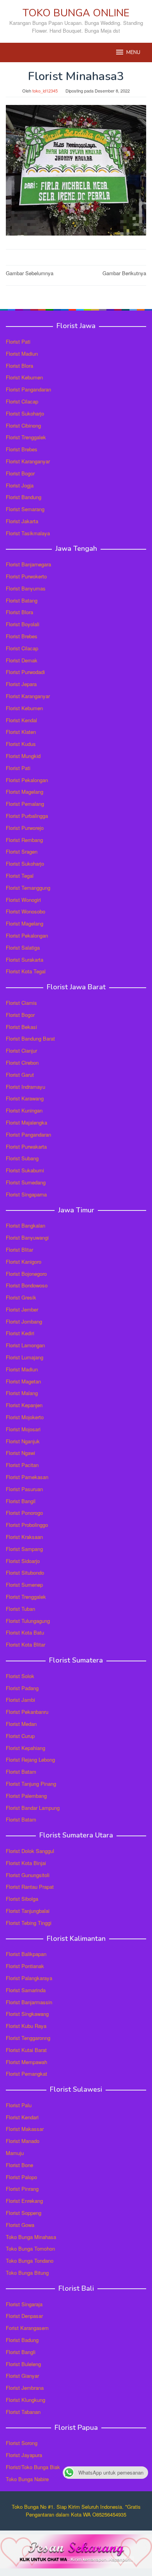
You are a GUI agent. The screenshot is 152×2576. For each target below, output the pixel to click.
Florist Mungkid (23, 756)
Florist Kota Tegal (26, 971)
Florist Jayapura (24, 2455)
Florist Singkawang (27, 2014)
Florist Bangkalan (26, 1225)
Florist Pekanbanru (27, 1712)
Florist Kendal (21, 720)
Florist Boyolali (23, 624)
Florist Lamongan (25, 1345)
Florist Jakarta (22, 521)
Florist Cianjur (21, 1050)
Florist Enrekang (24, 2201)
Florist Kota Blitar (26, 1644)
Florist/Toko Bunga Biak (33, 2467)
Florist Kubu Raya (26, 2026)
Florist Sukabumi (25, 1170)
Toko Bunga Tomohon (30, 2249)
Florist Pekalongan (27, 780)
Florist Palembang (26, 1796)
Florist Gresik (21, 1297)
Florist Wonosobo (26, 911)
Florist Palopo (21, 2177)
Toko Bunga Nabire (27, 2479)
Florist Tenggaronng (28, 2038)
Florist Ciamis (21, 1003)
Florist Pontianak (25, 1966)
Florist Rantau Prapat (30, 1887)
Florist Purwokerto (26, 576)
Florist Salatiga (23, 947)
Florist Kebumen (24, 377)
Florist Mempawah (27, 2062)
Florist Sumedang (26, 1182)
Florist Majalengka (27, 1122)
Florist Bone (19, 2165)
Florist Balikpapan (26, 1954)
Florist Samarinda (26, 1990)
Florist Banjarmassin (29, 2002)
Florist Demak (22, 660)
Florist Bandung (24, 497)
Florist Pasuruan (24, 1489)
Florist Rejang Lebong (30, 1760)
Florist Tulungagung (28, 1621)
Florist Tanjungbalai (28, 1911)
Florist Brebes (22, 449)
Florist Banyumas (26, 588)
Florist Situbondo (25, 1573)
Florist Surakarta (25, 960)
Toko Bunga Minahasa (31, 2237)
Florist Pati (18, 341)
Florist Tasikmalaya (28, 533)
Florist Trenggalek (26, 437)
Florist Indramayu (26, 1087)
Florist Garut (20, 1075)
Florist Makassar (25, 2129)
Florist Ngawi (20, 1453)
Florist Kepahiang (26, 1748)
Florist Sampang (24, 1549)
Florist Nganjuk (23, 1441)
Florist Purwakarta (26, 1147)
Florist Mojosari (23, 1429)
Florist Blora (19, 366)
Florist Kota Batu (25, 1632)
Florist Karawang (25, 1098)
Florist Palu (19, 2105)
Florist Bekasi (21, 1027)
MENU (133, 52)
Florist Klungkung (26, 2400)
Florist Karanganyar (28, 461)
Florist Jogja (20, 485)
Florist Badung (22, 2340)
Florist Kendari (22, 2117)
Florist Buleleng (23, 2364)
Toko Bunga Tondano (30, 2261)
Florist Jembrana (25, 2388)
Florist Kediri (20, 1333)
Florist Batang (22, 600)
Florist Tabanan (23, 2412)
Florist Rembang (24, 840)
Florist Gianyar (22, 2376)
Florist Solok (20, 1676)
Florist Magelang (25, 792)
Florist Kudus (21, 744)
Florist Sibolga (22, 1899)
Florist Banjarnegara (28, 564)
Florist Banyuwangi (27, 1237)
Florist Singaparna (26, 1194)
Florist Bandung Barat (30, 1038)
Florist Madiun (22, 354)
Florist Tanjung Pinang (31, 1784)
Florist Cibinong (23, 425)
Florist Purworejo (25, 828)
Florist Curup (20, 1736)
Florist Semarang (25, 509)
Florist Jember (22, 1309)
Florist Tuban (20, 1609)
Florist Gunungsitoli (28, 1875)
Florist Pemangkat (27, 2074)
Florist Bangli (21, 2352)
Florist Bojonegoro (26, 1274)
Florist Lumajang (25, 1357)
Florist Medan (21, 1724)
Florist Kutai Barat (26, 2050)
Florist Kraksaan (24, 1537)
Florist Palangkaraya (29, 1978)
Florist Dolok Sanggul (30, 1851)
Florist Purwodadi (25, 672)
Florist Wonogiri (23, 900)
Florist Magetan (23, 1381)
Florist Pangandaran (28, 389)
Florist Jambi (20, 1700)
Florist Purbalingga (27, 816)
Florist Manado (23, 2141)
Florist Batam (21, 1772)
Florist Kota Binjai (26, 1863)
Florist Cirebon (22, 1063)
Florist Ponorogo (24, 1513)
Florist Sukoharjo (25, 413)
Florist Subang (22, 1158)
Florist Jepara (21, 684)
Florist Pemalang (25, 804)
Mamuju (15, 2153)
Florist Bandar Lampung (33, 1808)
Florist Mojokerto (25, 1417)
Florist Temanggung (28, 888)
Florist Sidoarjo (23, 1561)
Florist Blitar (19, 1250)
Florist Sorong (22, 2443)
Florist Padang (22, 1688)
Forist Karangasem (27, 2328)
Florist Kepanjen (24, 1405)
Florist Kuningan (24, 1110)
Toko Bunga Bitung (27, 2273)
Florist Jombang (24, 1321)
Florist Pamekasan (27, 1477)
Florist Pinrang (22, 2189)
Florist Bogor (20, 473)
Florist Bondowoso (27, 1285)
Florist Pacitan (22, 1465)
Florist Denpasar (24, 2316)
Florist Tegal (20, 876)
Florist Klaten (21, 732)
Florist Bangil (21, 1501)
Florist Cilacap (22, 401)
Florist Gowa (20, 2225)
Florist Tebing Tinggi (29, 1923)
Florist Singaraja (24, 2304)
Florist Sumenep (24, 1585)
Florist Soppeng (24, 2213)
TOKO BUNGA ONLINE (76, 13)
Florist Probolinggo (27, 1525)
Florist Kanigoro (24, 1262)
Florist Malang (22, 1393)
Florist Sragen (22, 851)
